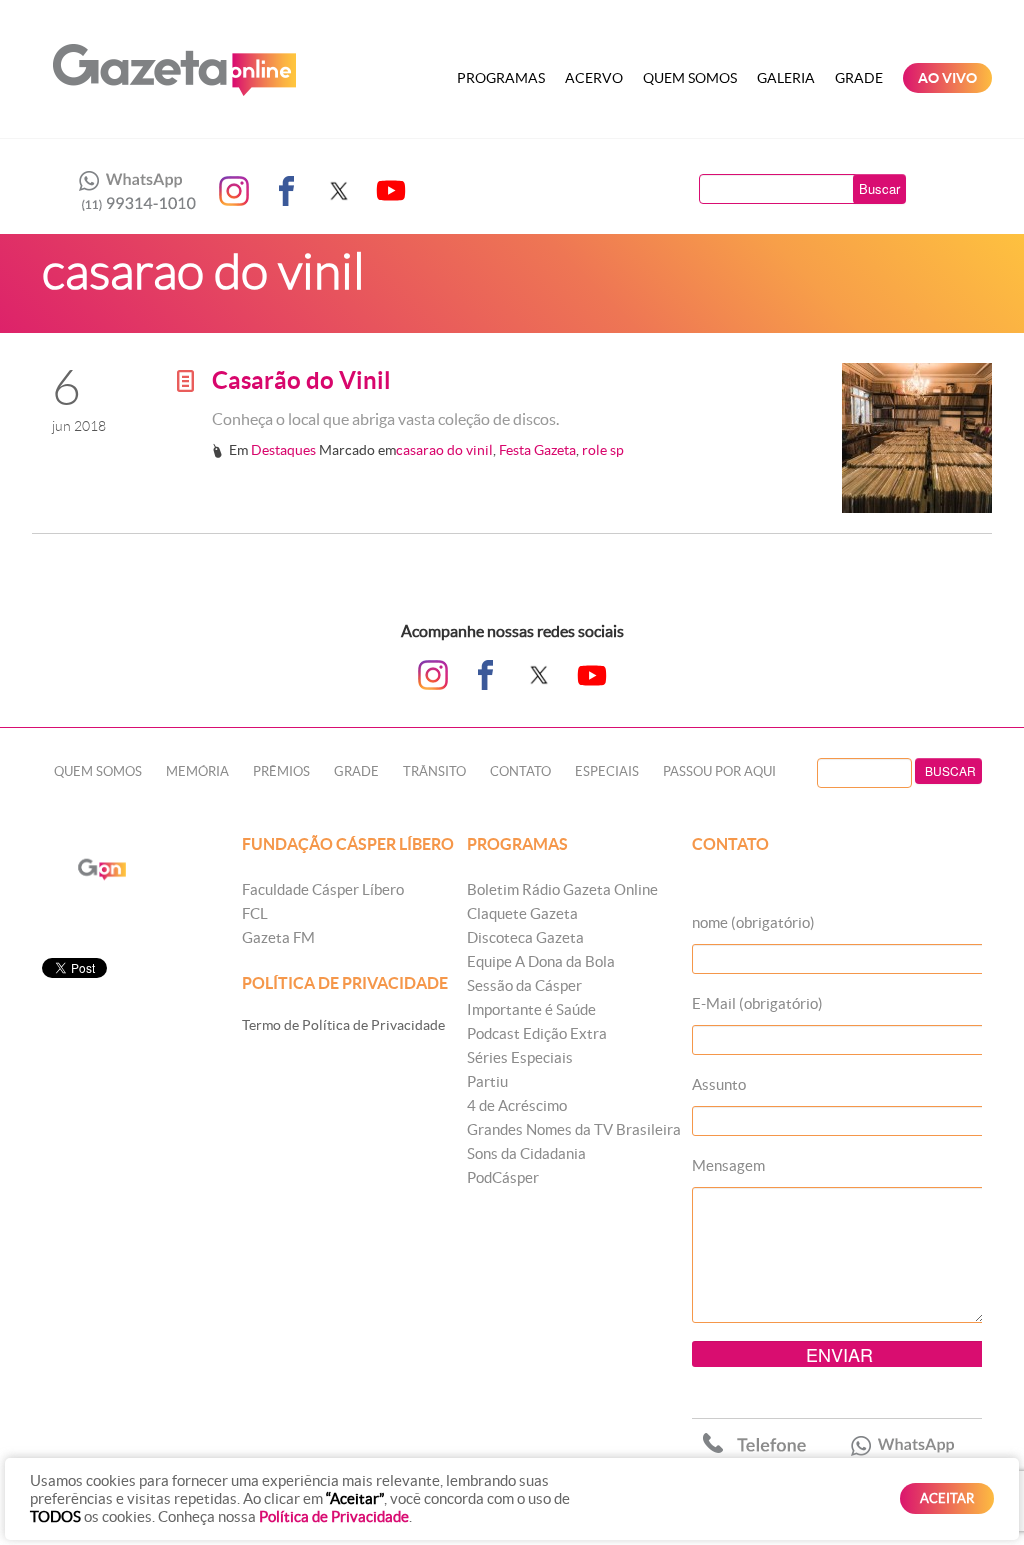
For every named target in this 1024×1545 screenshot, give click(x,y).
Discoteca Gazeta (525, 937)
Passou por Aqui (719, 771)
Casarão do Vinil (301, 380)
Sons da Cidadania (526, 1153)
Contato (520, 771)
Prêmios (281, 771)
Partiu (487, 1081)
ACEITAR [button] (947, 1498)
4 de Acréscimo (517, 1105)
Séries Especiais (520, 1057)
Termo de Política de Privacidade (343, 1025)
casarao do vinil (444, 450)
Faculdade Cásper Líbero (323, 889)
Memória (197, 771)
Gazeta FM (278, 937)
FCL (255, 913)
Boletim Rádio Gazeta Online (562, 889)
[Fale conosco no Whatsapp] (132, 191)
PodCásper (503, 1177)
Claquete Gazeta (522, 913)
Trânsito (434, 771)
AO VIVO (947, 78)
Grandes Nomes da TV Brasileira (574, 1129)
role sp (603, 450)
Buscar (879, 188)
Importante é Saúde (531, 1009)
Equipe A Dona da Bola (541, 961)
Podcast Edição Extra (537, 1033)
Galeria (786, 78)
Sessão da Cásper (524, 985)
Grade (859, 78)
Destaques (283, 450)
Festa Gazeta (537, 450)
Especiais (607, 771)
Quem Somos (690, 78)
